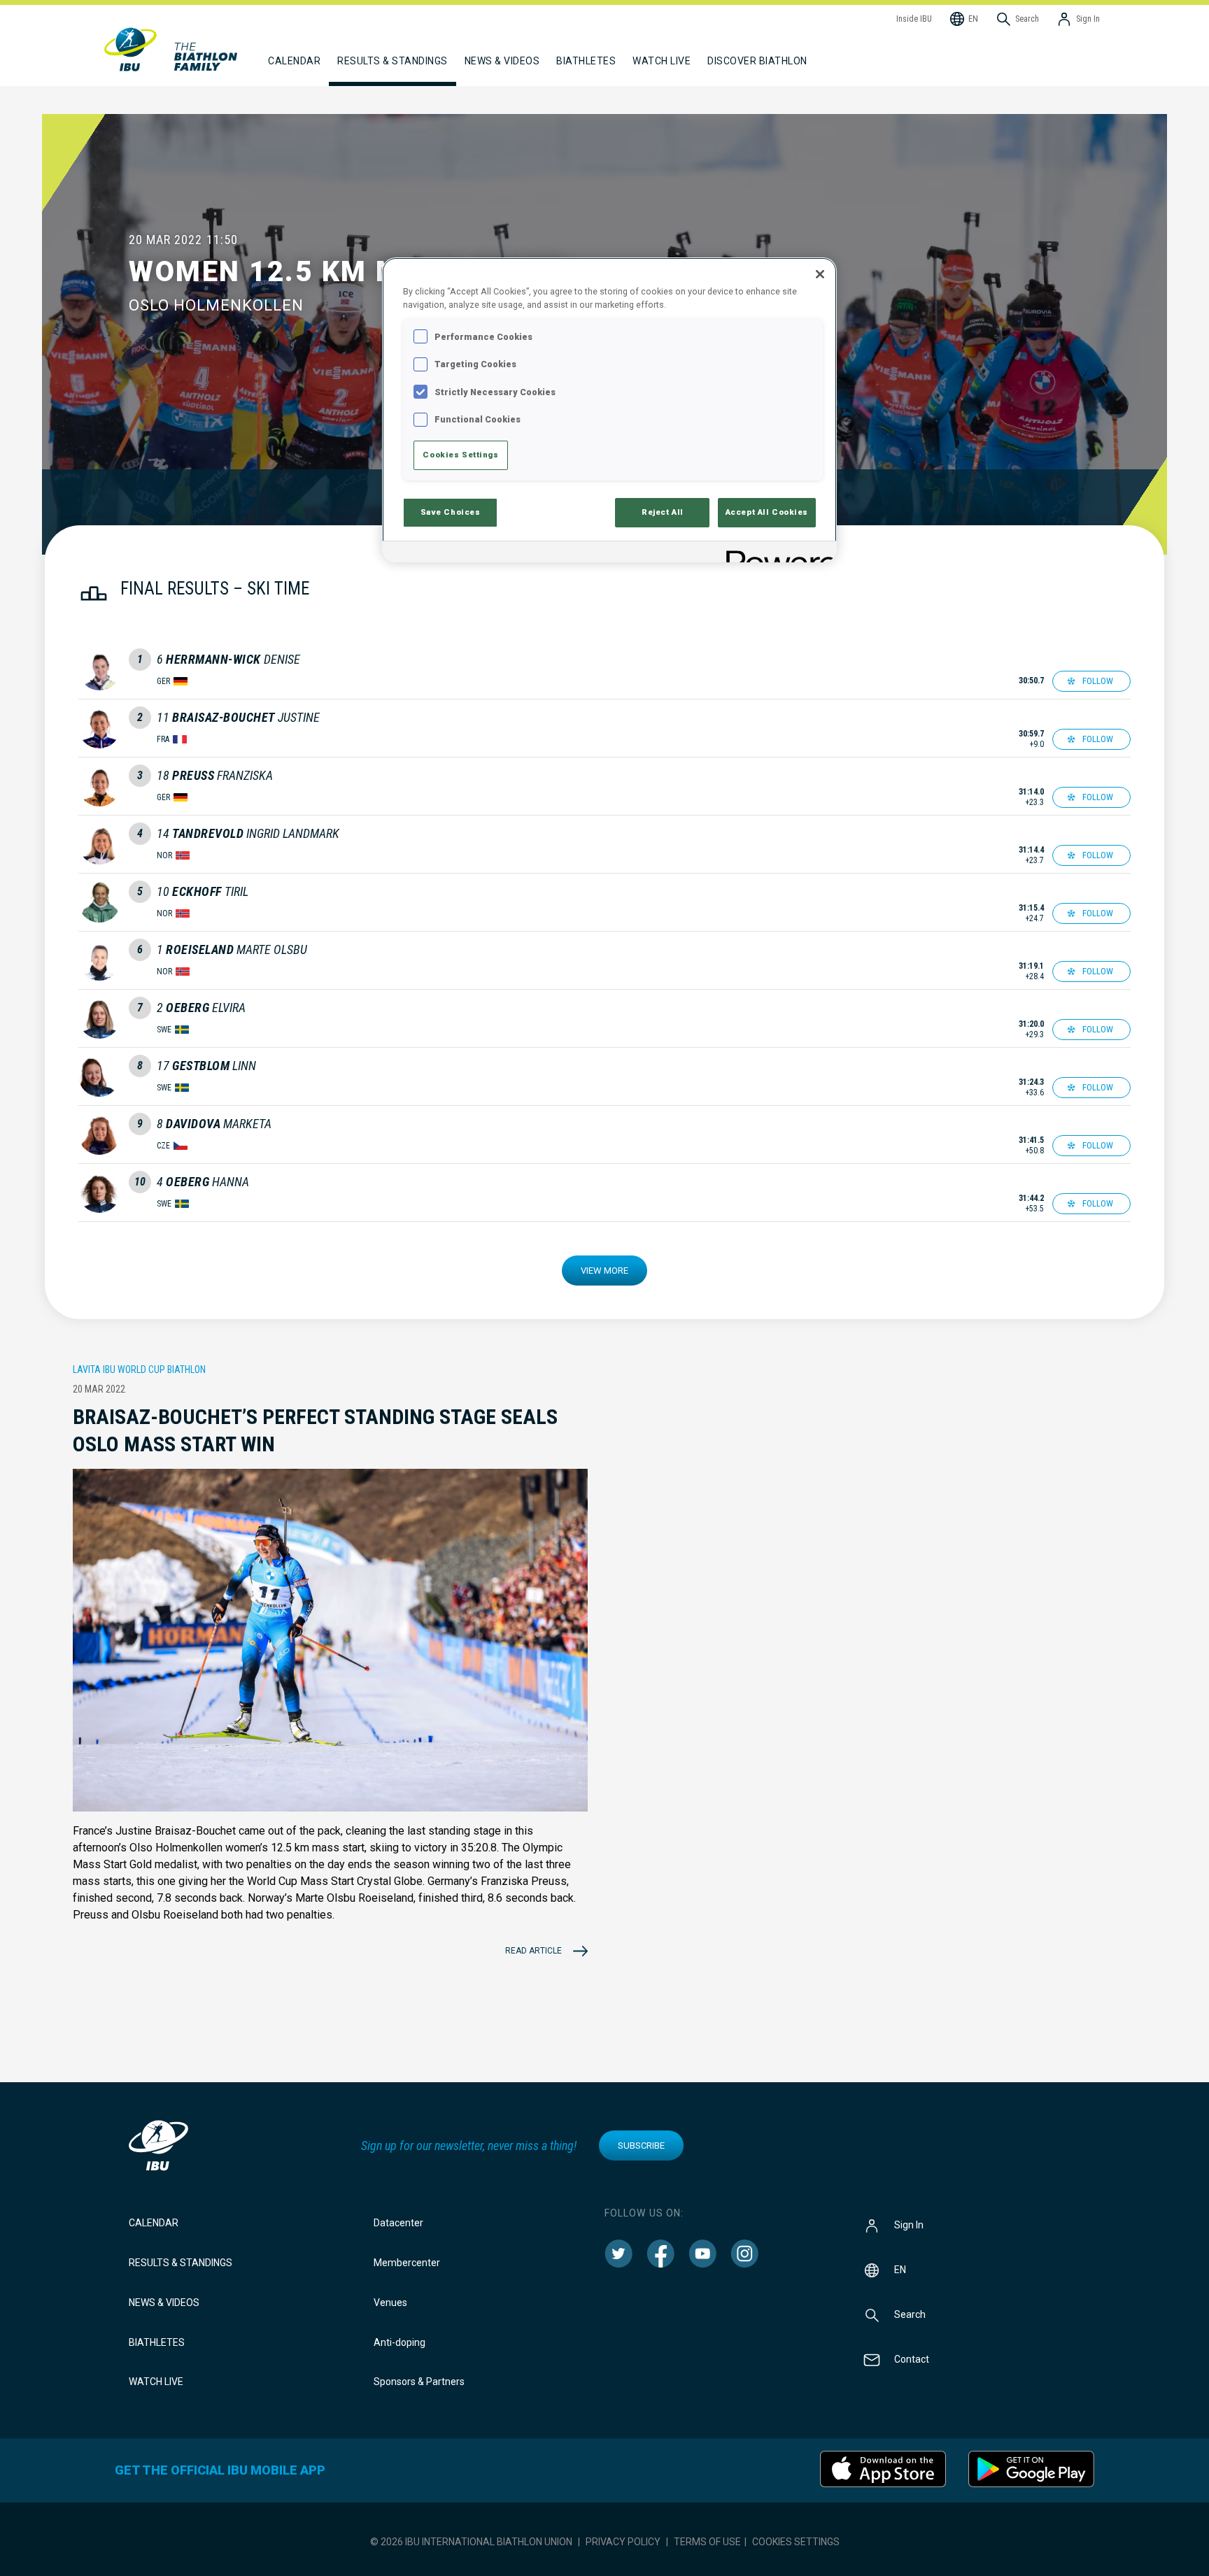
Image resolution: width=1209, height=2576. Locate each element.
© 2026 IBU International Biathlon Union (471, 2542)
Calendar (154, 2223)
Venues (390, 2303)
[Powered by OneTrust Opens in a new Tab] (777, 554)
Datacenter (398, 2223)
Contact (912, 2359)
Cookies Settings (796, 2542)
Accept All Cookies (767, 512)
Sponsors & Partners (419, 2382)
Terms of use (707, 2542)
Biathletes (157, 2342)
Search (910, 2314)
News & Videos (164, 2303)
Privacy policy (623, 2542)
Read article (533, 1951)
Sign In (909, 2225)
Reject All (663, 512)
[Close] (820, 274)
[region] (609, 410)
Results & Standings (181, 2263)
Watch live (662, 61)
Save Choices (451, 512)
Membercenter (407, 2263)
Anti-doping (400, 2342)
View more (604, 1271)
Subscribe (641, 2146)
